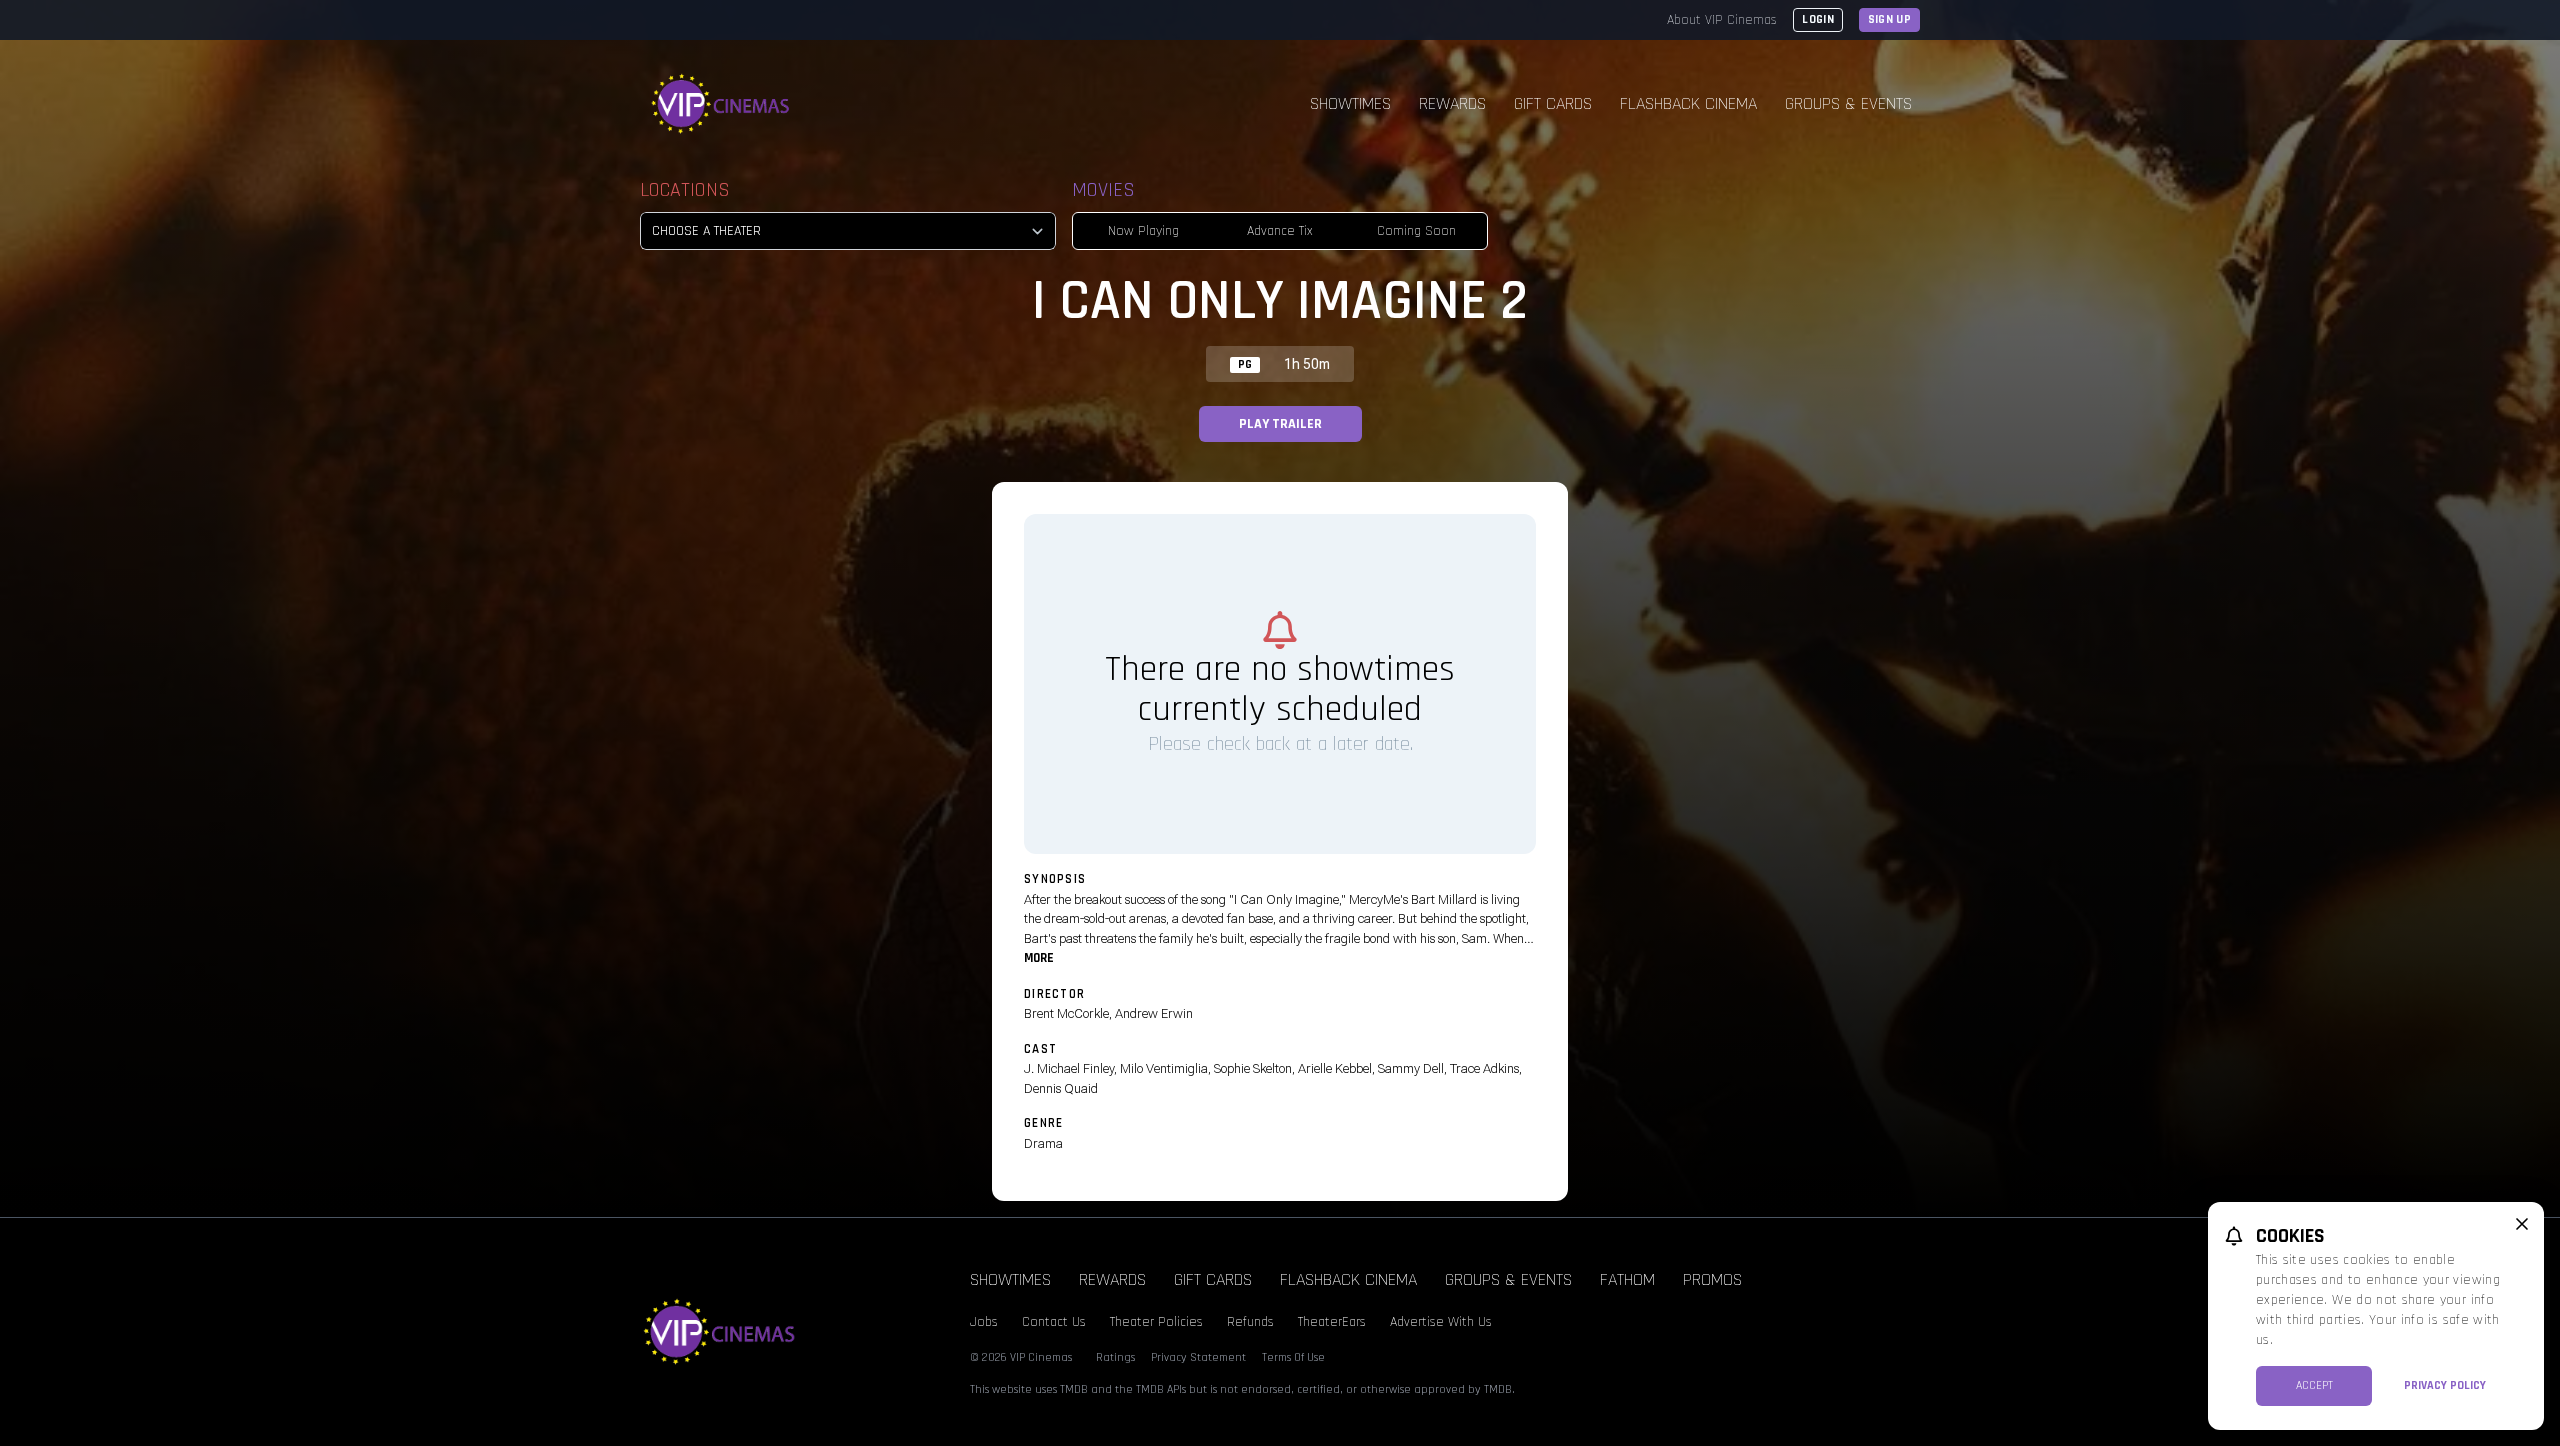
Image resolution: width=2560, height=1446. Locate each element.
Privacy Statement (1198, 1357)
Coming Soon (1416, 231)
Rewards (1452, 103)
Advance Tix (1280, 231)
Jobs (984, 1322)
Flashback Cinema (1688, 103)
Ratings (1115, 1357)
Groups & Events (1848, 103)
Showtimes (1350, 103)
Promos (1712, 1279)
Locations (685, 190)
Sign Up (1889, 19)
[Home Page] (721, 104)
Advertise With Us (1441, 1322)
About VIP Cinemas (1722, 20)
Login (1818, 19)
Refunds (1250, 1322)
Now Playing (1143, 231)
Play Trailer (1280, 424)
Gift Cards (1553, 103)
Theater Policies (1156, 1322)
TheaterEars (1332, 1322)
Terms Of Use (1293, 1357)
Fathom (1627, 1279)
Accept (2314, 1385)
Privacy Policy (2445, 1385)
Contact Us (1054, 1322)
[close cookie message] (2522, 1224)
